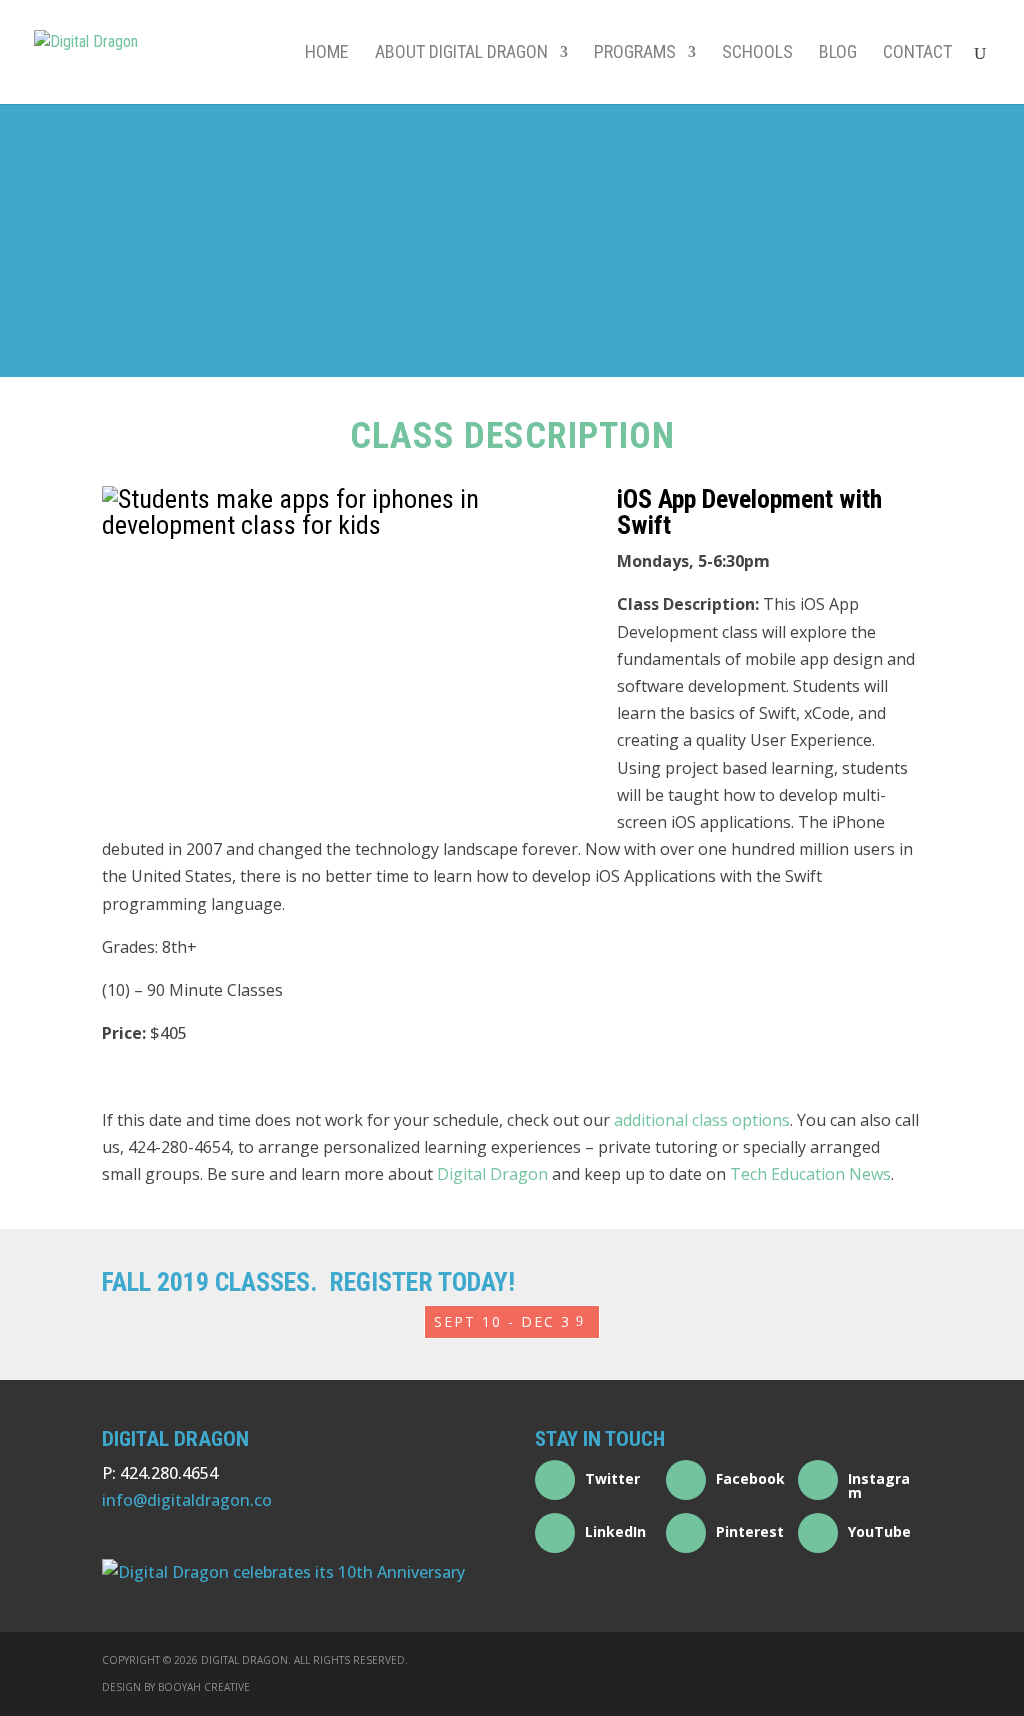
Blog (838, 53)
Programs (635, 53)
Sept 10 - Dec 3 (502, 1321)
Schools (757, 53)
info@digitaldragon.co (187, 1500)
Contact (917, 53)
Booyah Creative (204, 1687)
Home (327, 53)
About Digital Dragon (461, 53)
